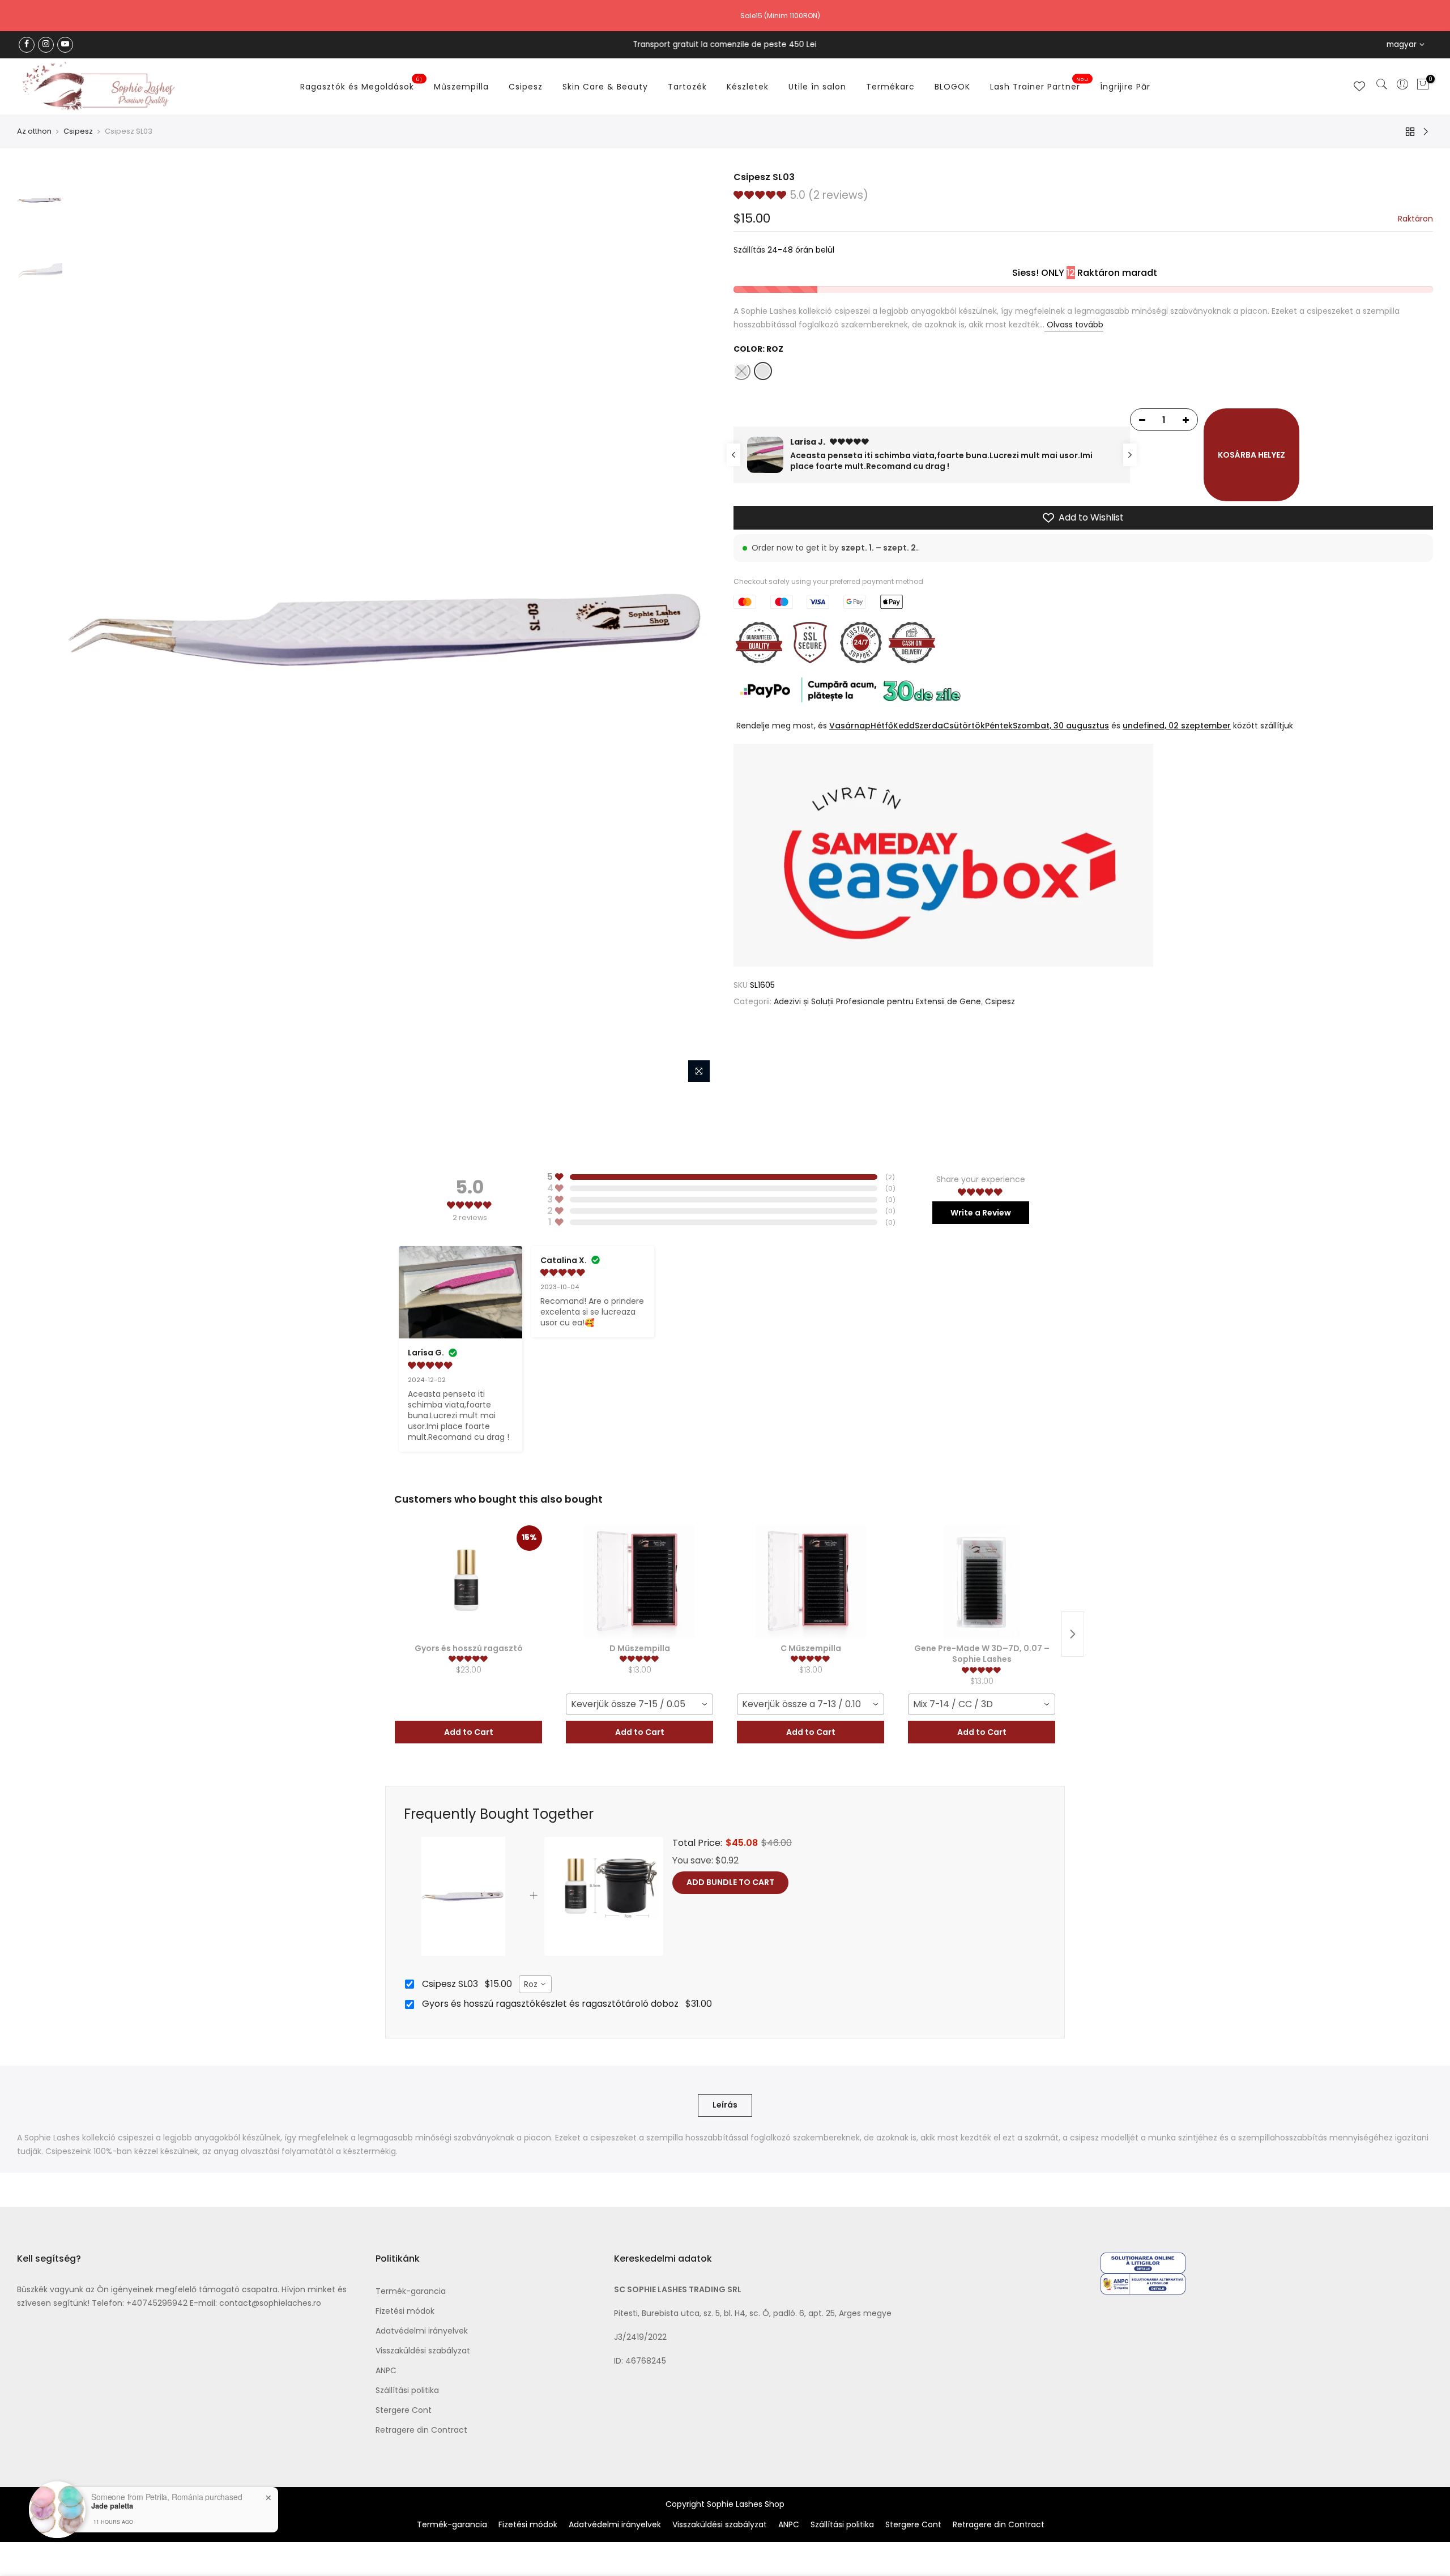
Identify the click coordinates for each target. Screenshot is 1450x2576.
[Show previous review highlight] (733, 455)
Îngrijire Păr (1125, 87)
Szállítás (749, 250)
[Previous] (88, 630)
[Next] (697, 630)
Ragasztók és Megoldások (362, 84)
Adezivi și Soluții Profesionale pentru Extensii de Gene (877, 1001)
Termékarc (890, 87)
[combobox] (639, 1704)
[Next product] (1073, 1634)
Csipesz (526, 87)
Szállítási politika (407, 2390)
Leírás (725, 2105)
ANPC (386, 2370)
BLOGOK (952, 87)
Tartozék (687, 87)
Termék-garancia (411, 2291)
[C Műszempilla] (811, 1582)
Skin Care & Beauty (605, 87)
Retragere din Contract (421, 2430)
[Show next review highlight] (1130, 455)
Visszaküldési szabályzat (423, 2351)
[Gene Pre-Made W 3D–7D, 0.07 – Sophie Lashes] (982, 1582)
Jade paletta (112, 2506)
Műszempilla (461, 87)
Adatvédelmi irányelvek (422, 2331)
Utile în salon (817, 87)
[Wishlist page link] (1359, 86)
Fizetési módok (405, 2311)
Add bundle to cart (730, 1882)
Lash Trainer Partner (1040, 84)
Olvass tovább (1074, 325)
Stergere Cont (404, 2410)
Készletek (748, 87)
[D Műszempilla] (639, 1582)
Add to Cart (469, 1732)
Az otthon (34, 131)
